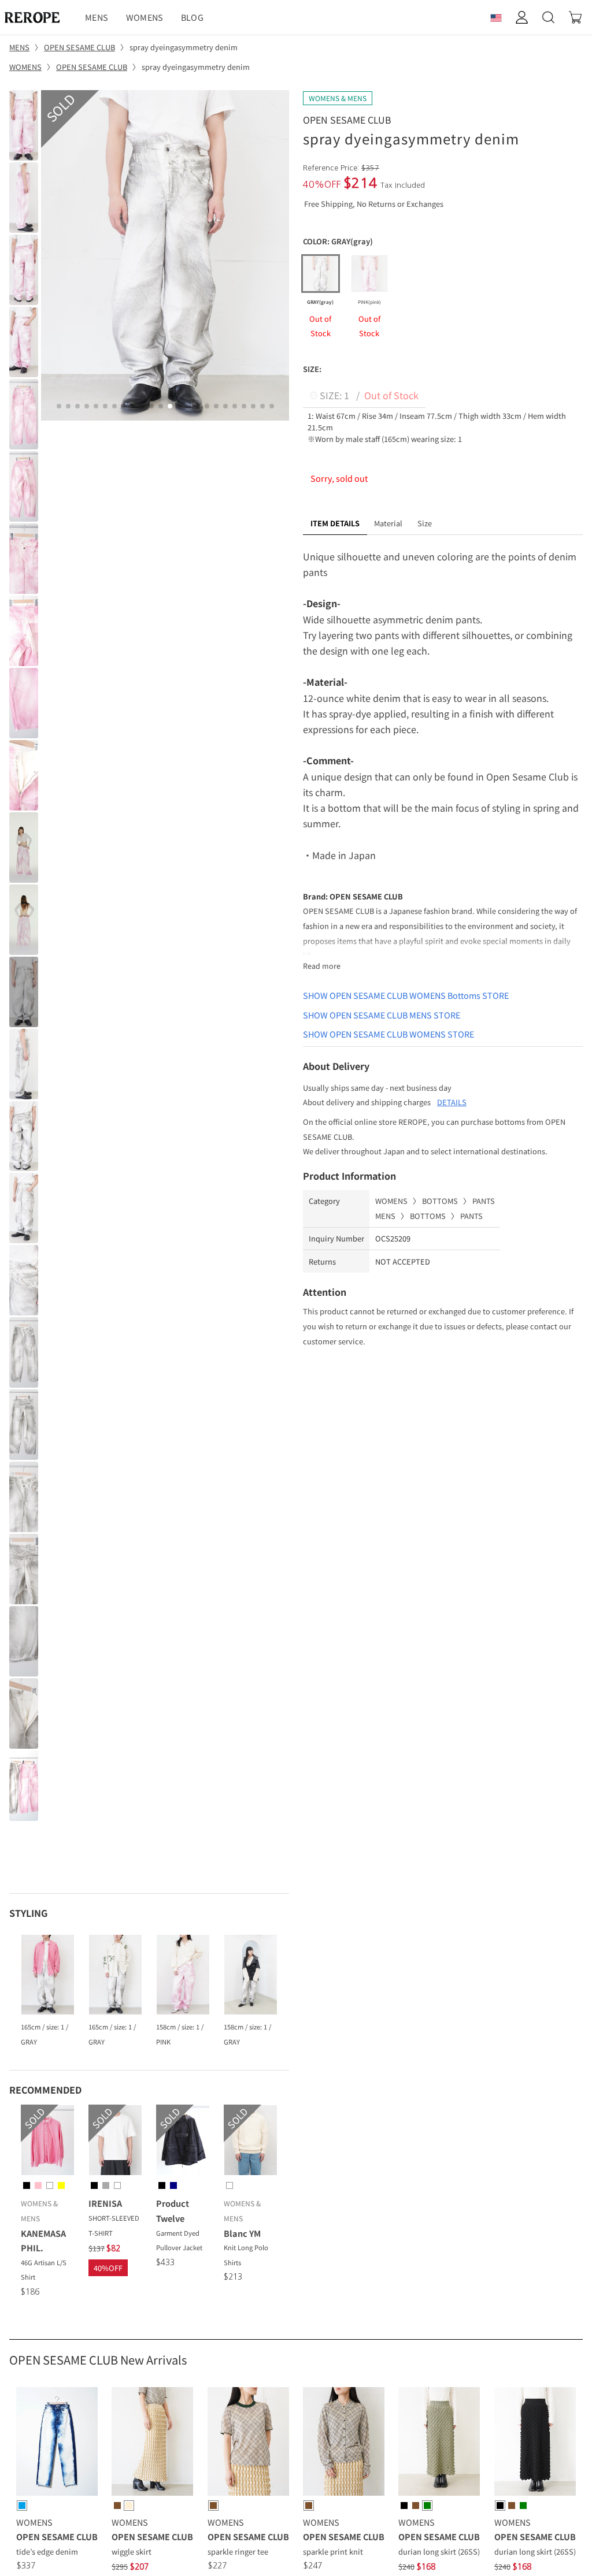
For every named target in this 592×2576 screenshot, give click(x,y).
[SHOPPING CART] (575, 17)
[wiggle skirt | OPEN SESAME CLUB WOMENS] (152, 2443)
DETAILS (452, 1102)
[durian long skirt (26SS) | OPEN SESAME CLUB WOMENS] (439, 2443)
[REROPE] (38, 17)
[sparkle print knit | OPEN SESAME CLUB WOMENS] (344, 2443)
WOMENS (145, 17)
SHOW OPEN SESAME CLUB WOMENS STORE (388, 1034)
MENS (97, 17)
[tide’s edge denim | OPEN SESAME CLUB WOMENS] (57, 2443)
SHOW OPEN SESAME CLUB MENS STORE (382, 1015)
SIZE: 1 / (368, 395)
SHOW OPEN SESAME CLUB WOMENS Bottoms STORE (406, 995)
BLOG (192, 17)
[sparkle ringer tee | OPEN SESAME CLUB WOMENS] (248, 2443)
